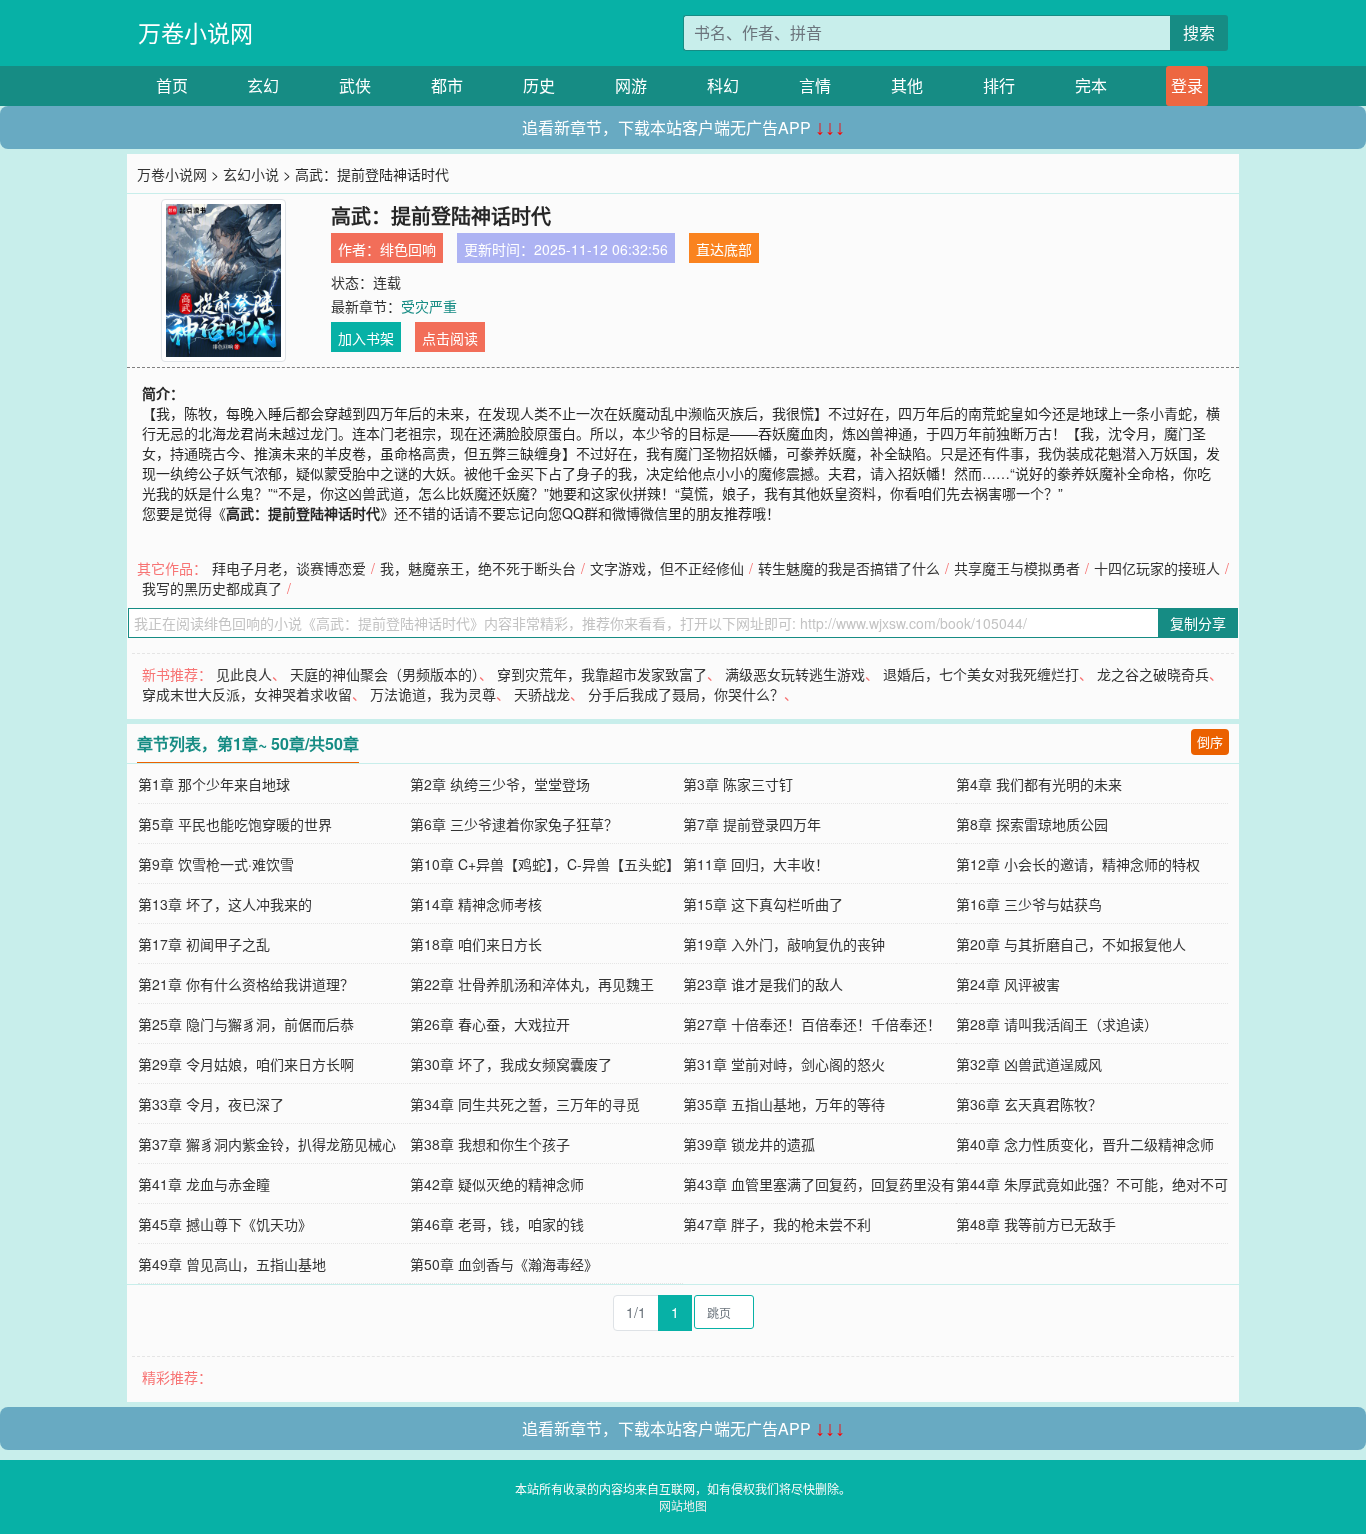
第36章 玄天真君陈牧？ (1029, 1104)
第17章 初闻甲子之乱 (204, 944)
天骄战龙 (542, 694)
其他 (907, 85)
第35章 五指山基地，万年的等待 (784, 1104)
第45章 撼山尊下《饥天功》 (225, 1224)
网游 (631, 85)
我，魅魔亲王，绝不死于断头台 (478, 568)
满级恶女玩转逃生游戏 (795, 674)
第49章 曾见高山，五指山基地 (232, 1264)
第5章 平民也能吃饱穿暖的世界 (235, 824)
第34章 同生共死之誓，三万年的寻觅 (525, 1104)
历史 (539, 85)
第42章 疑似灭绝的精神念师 (497, 1184)
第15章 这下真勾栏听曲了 (763, 904)
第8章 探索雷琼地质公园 (1032, 824)
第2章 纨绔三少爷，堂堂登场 (500, 784)
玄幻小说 (251, 174)
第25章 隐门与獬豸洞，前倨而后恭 (246, 1024)
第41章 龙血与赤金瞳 (204, 1184)
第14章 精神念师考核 (476, 904)
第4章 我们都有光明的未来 (1039, 784)
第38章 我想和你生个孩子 (490, 1144)
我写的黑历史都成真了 (212, 588)
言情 (815, 85)
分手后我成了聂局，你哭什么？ (686, 694)
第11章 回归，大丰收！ (756, 864)
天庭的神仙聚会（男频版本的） (384, 674)
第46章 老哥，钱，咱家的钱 (497, 1224)
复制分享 (1198, 623)
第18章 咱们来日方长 (476, 944)
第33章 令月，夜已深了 (211, 1104)
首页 (172, 85)
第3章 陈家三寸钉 (738, 784)
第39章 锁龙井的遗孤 (749, 1144)
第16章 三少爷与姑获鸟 (1029, 904)
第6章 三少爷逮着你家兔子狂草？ (514, 824)
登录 (1187, 85)
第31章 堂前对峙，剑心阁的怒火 (784, 1064)
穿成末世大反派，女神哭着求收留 (247, 694)
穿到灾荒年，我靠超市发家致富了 (602, 674)
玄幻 (263, 85)
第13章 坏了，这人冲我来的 (225, 904)
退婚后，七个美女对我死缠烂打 (981, 674)
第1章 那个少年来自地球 (214, 784)
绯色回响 (408, 249)
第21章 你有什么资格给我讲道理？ (246, 984)
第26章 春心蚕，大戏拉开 (490, 1024)
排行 (999, 85)
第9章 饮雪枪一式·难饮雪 (216, 864)
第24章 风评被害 (1008, 984)
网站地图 (683, 1505)
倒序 (1210, 741)
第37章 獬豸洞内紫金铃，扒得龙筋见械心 (267, 1144)
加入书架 (366, 338)
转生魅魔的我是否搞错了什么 (849, 568)
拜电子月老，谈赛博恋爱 (289, 568)
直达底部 (724, 249)
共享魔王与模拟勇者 (1017, 568)
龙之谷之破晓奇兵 (1153, 674)
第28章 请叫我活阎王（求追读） (1057, 1024)
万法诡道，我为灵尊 (433, 694)
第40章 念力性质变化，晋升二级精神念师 (1085, 1144)
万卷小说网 (195, 32)
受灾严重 (429, 306)
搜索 (1199, 32)
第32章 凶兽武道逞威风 (1029, 1064)
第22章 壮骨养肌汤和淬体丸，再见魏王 (532, 984)
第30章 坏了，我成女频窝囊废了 (511, 1064)
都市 (447, 85)
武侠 (355, 85)
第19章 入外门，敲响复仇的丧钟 (784, 944)
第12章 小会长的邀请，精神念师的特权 (1078, 864)
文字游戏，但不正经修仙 (667, 568)
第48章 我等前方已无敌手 (1036, 1224)
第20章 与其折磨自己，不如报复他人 (1071, 944)
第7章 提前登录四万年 (752, 824)
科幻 (723, 85)
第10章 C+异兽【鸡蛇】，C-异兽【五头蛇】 (545, 864)
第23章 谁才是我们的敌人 (763, 984)
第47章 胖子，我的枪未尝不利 (777, 1224)
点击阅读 (450, 338)
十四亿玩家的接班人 (1157, 568)
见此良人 (244, 674)
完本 (1091, 85)
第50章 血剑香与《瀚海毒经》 (504, 1264)
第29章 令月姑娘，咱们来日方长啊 (246, 1064)
